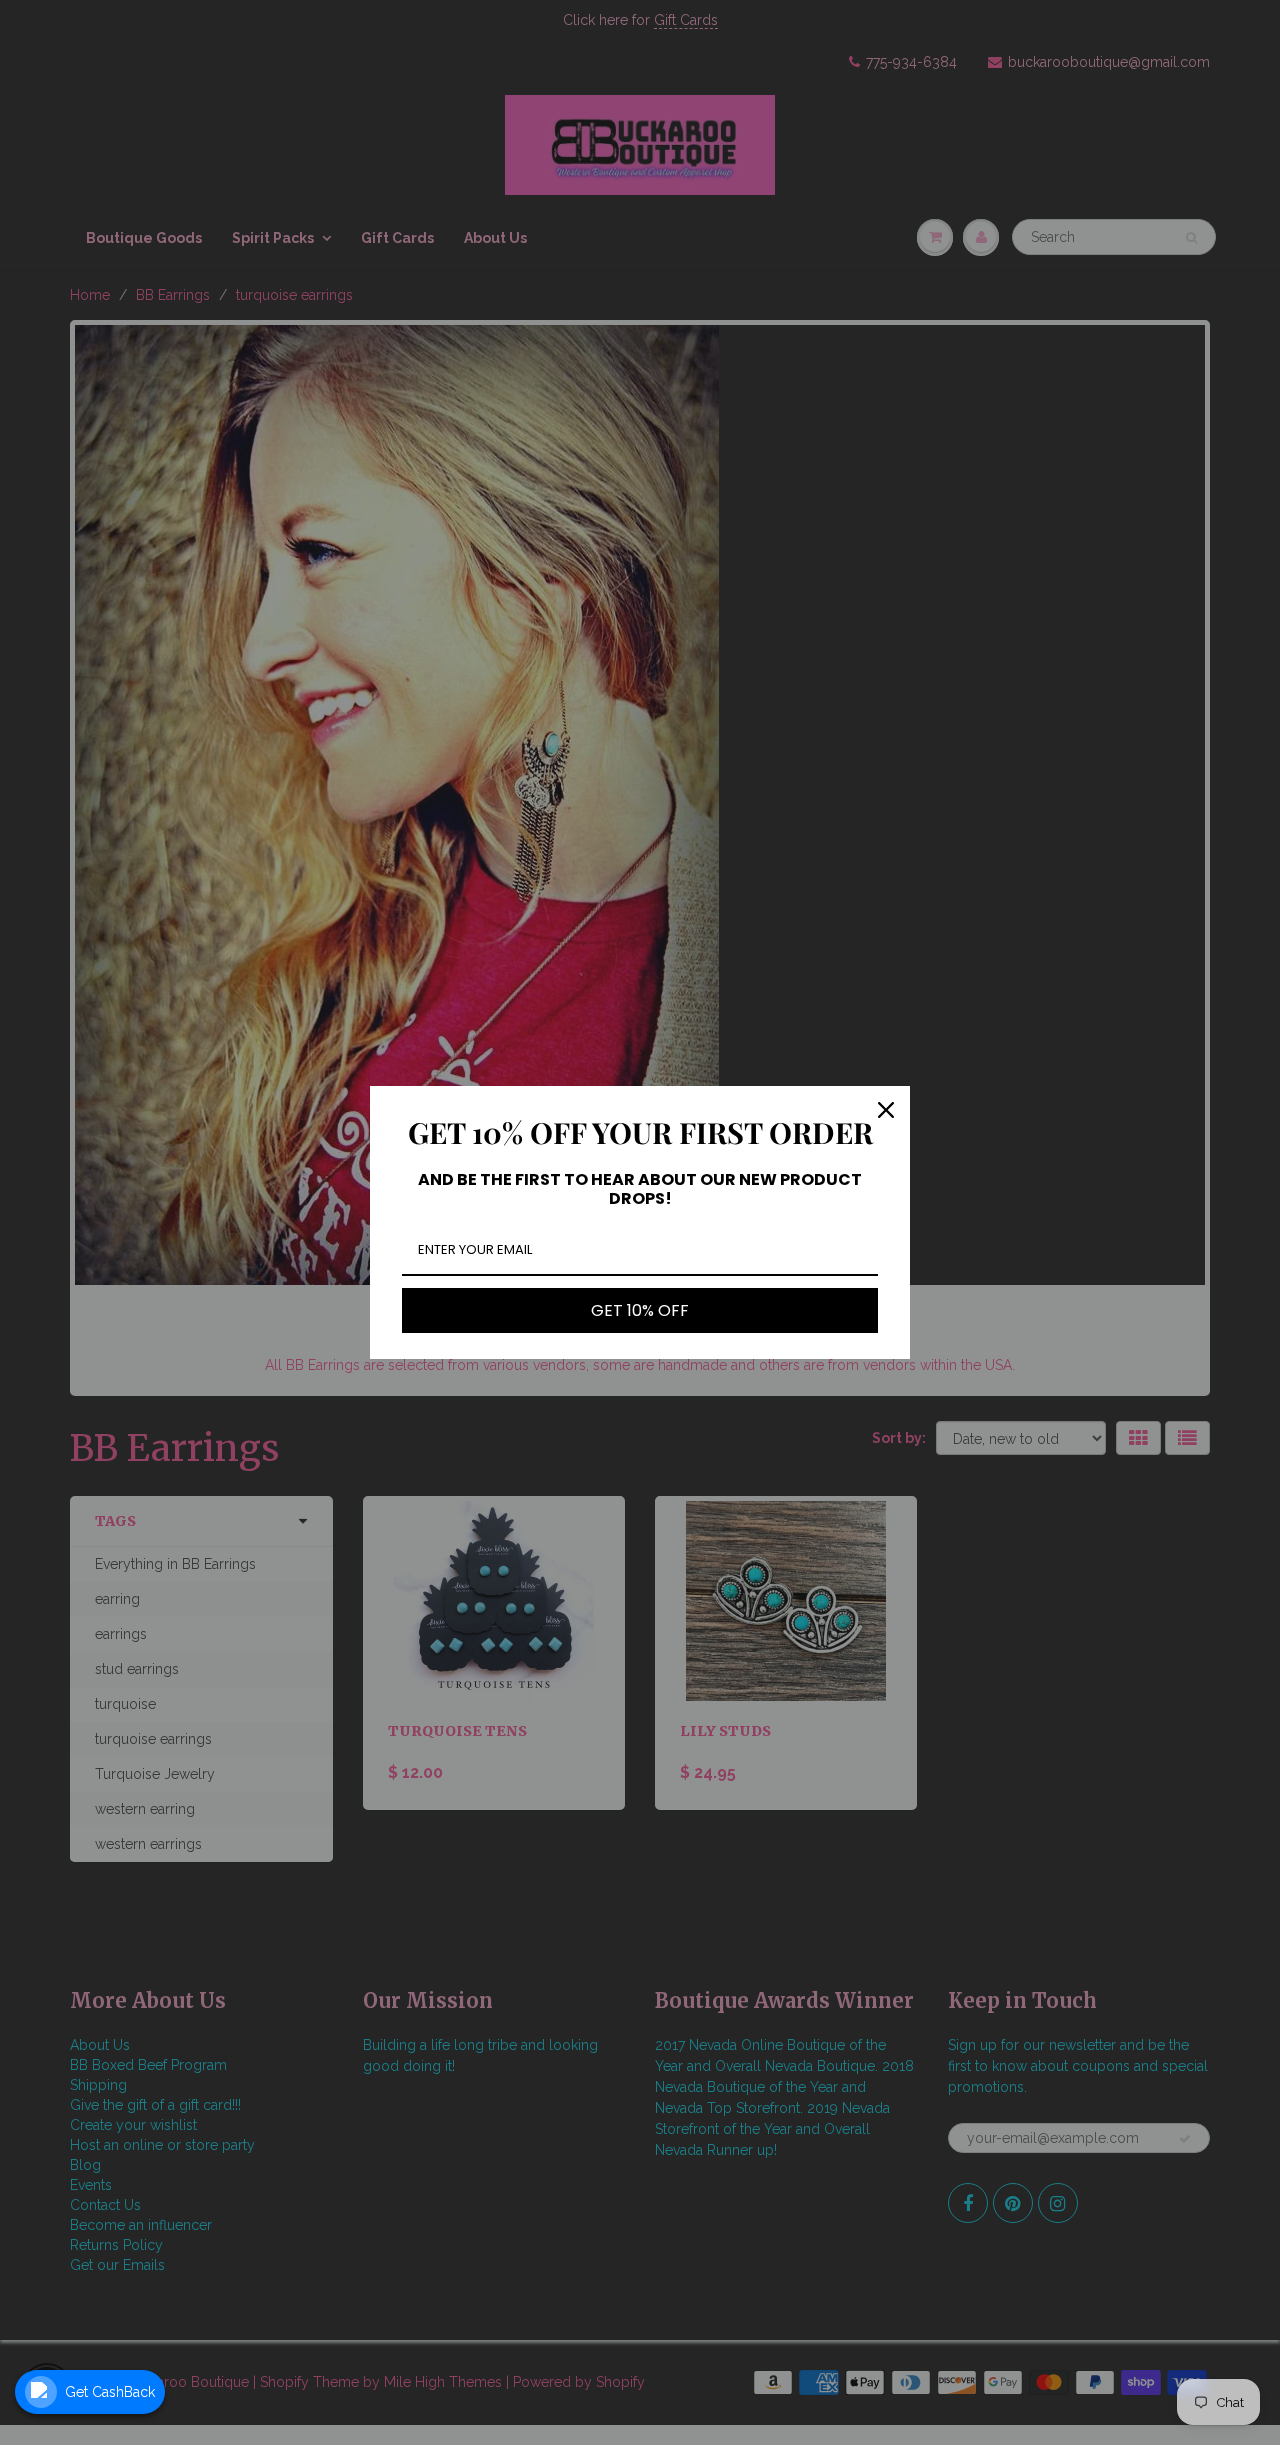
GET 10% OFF (640, 1310)
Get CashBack (110, 2392)
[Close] (886, 1110)
